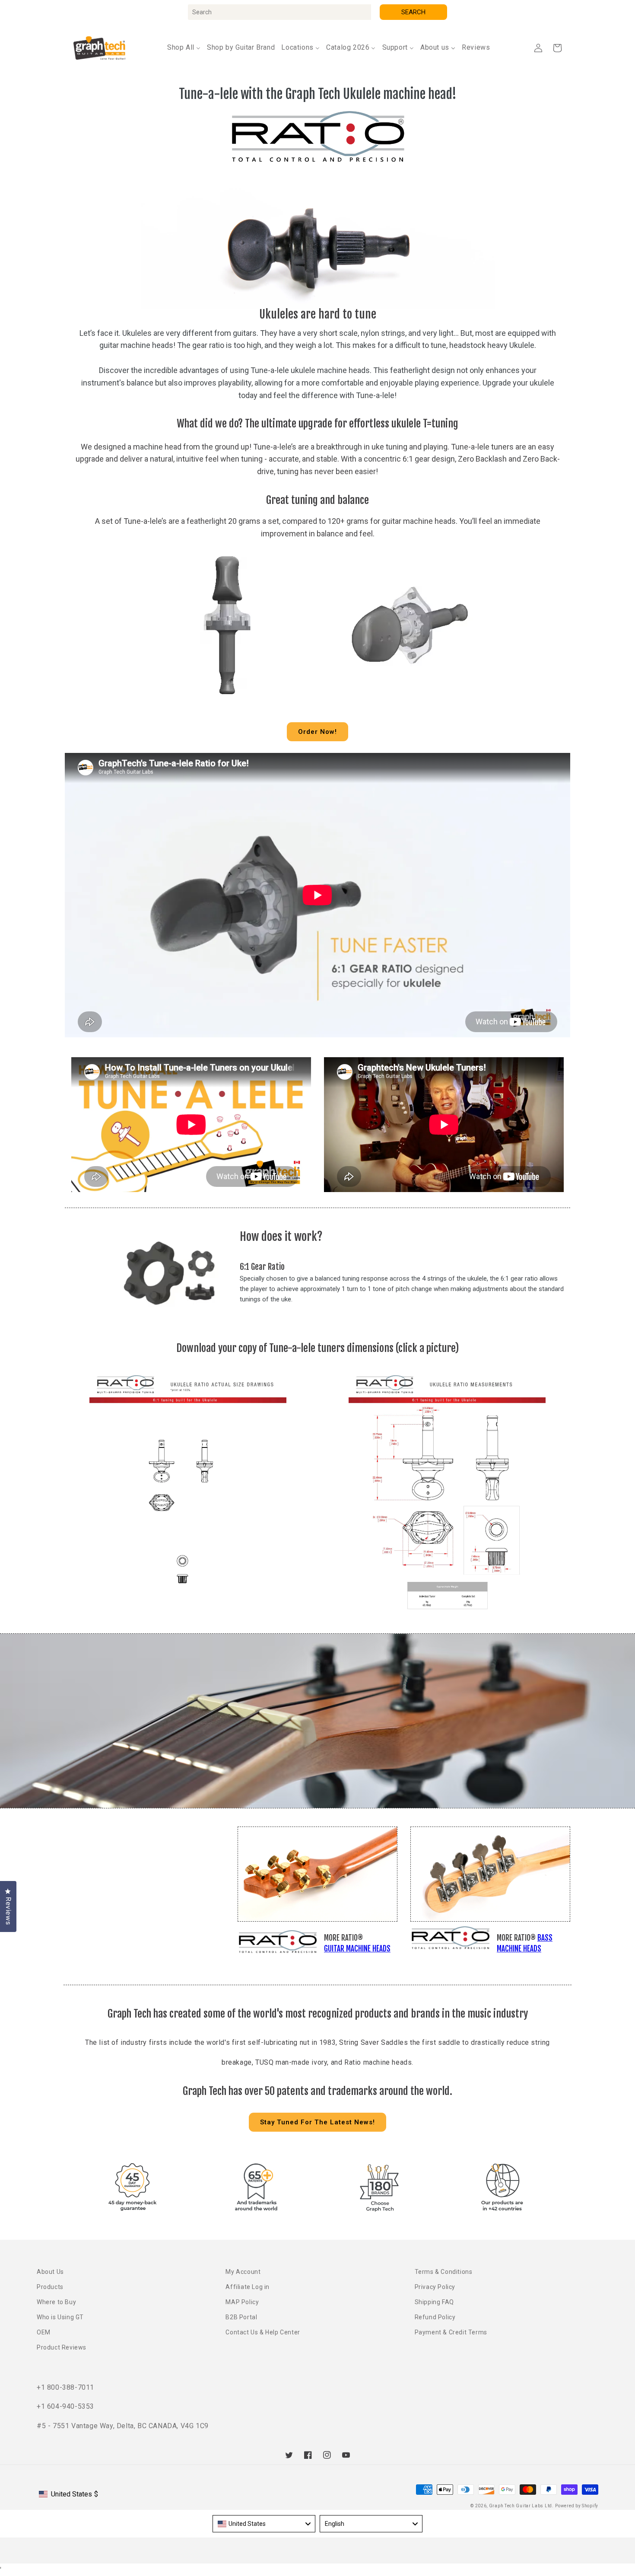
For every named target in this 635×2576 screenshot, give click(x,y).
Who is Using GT (60, 2317)
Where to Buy (56, 2302)
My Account (243, 2272)
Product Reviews (62, 2347)
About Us (50, 2272)
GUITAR (334, 1949)
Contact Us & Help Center (263, 2332)
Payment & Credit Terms (451, 2332)
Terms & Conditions (444, 2272)
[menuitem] (184, 48)
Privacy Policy (435, 2287)
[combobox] (279, 12)
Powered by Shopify (577, 2506)
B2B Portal (241, 2317)
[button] (557, 48)
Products (50, 2287)
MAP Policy (242, 2302)
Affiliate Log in (248, 2287)
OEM (44, 2332)
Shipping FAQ (434, 2302)
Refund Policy (435, 2317)
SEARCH (413, 12)
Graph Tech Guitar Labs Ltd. (521, 2506)
